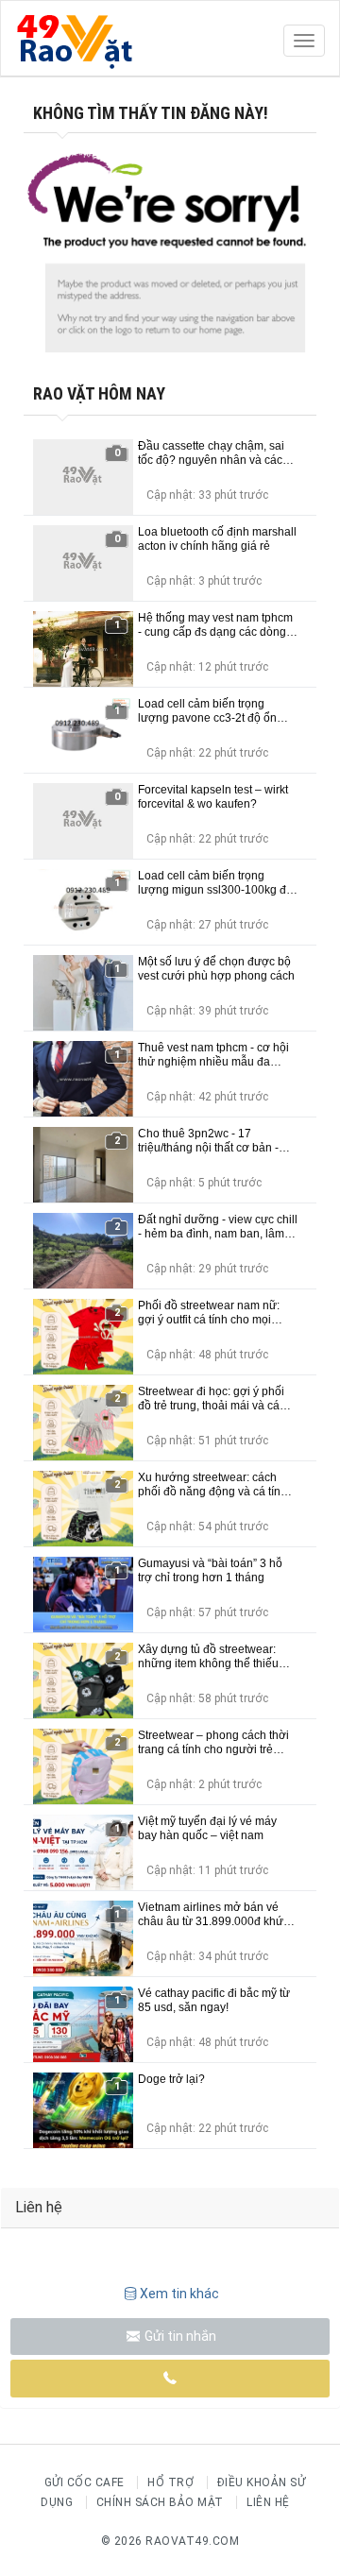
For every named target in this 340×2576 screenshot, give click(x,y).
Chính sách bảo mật (160, 2502)
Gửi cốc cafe (85, 2482)
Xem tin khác (179, 2294)
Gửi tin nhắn (179, 2336)
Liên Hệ (268, 2502)
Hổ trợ (170, 2482)
